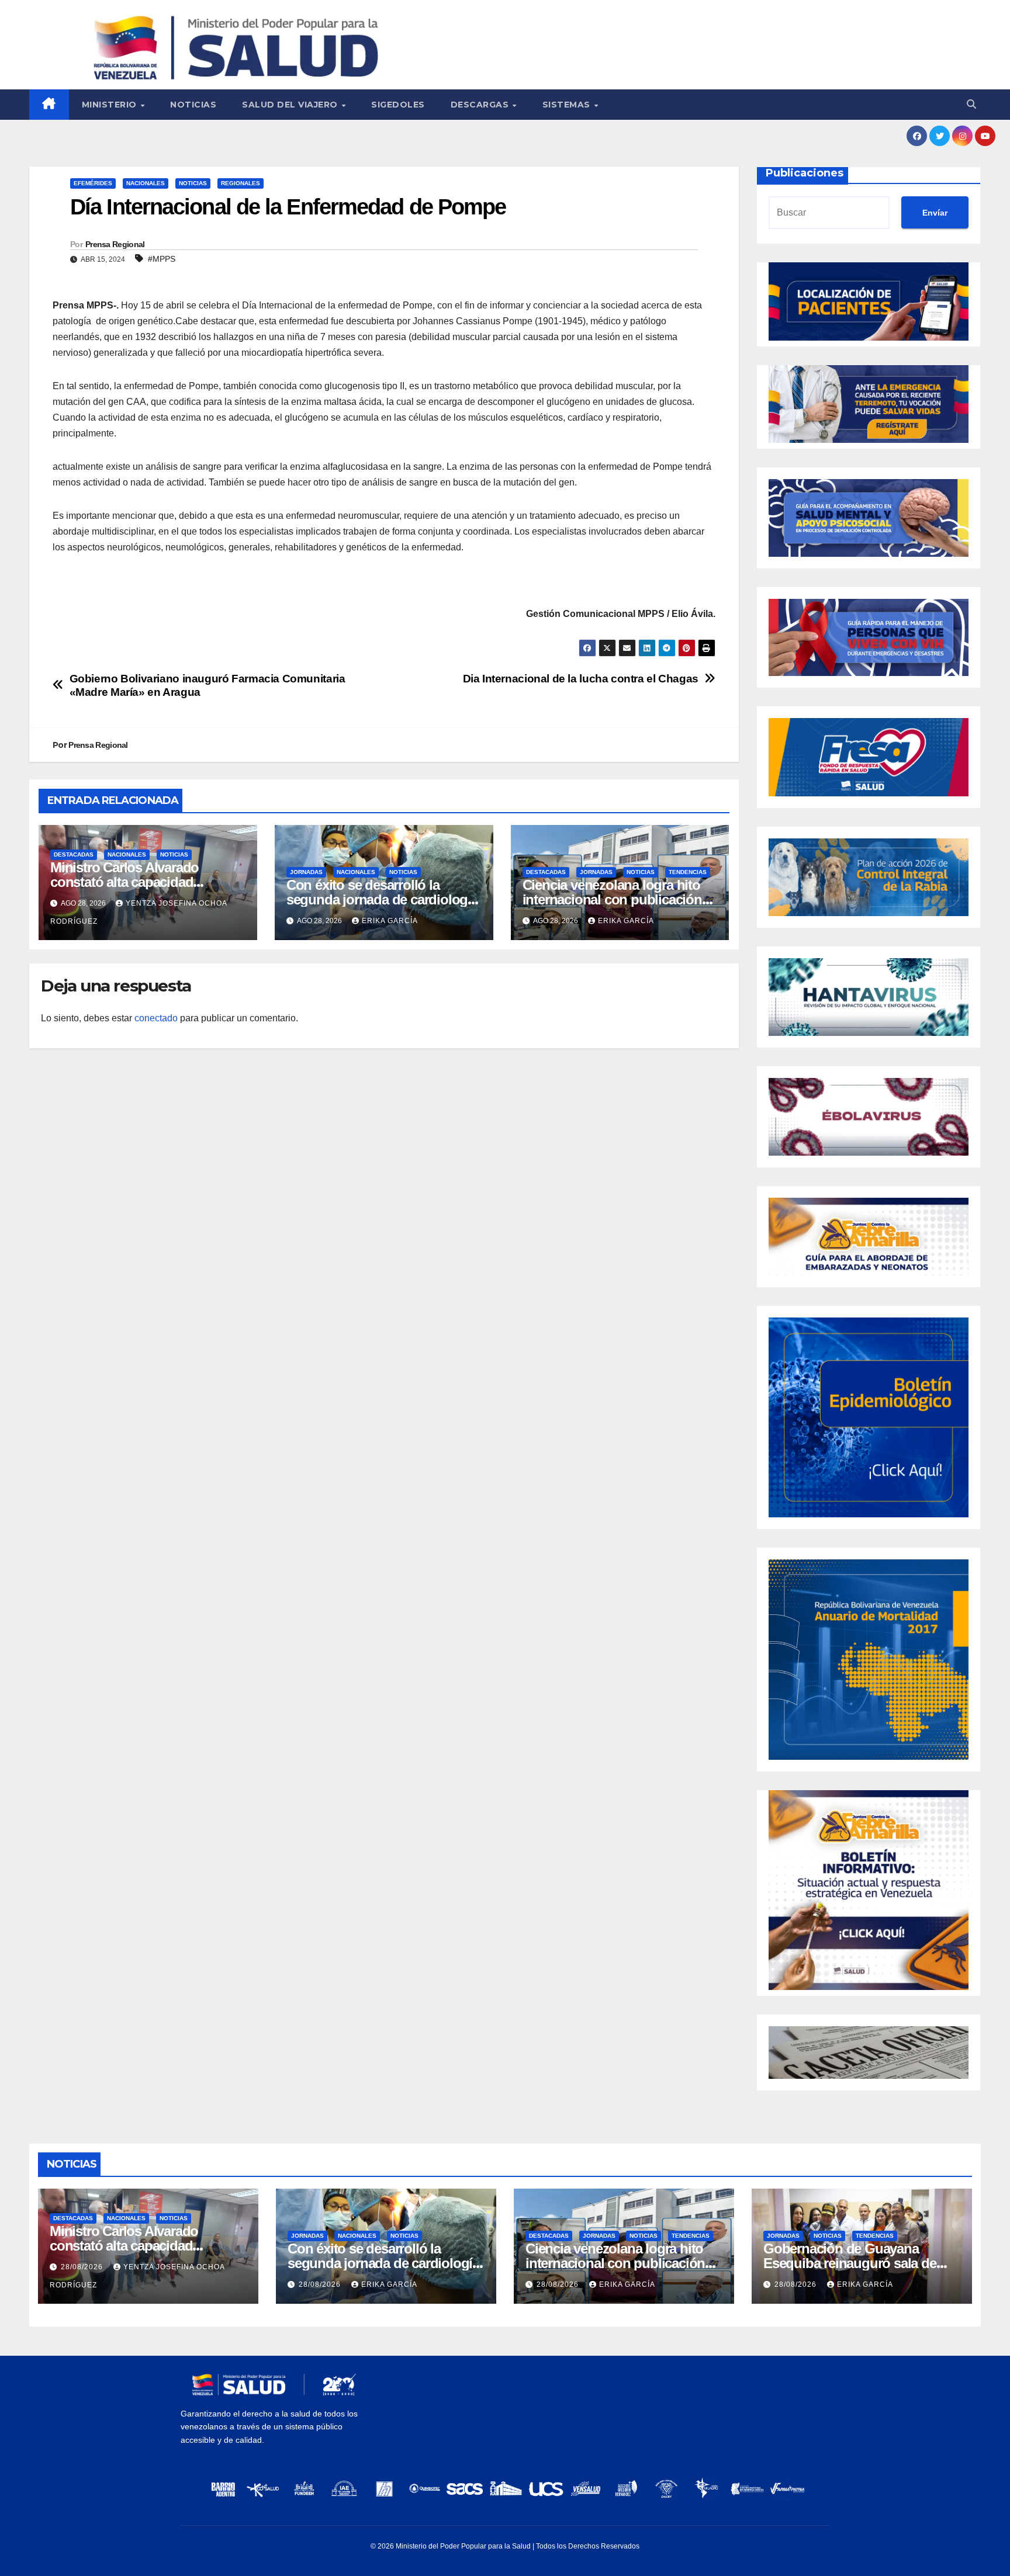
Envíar (935, 213)
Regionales (241, 183)
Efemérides (93, 183)
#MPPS (162, 259)
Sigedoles (398, 105)
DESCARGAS (481, 105)
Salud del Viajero (291, 105)
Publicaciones (805, 173)
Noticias (193, 105)
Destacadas (74, 854)
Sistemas (568, 105)
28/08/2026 (83, 2267)
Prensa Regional (115, 244)
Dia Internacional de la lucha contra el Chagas (581, 679)
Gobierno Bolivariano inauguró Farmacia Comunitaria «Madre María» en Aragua (207, 685)
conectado (156, 1018)
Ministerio (111, 105)
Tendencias (688, 872)
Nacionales (146, 183)
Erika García (390, 921)
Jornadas (306, 872)
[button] (971, 104)
